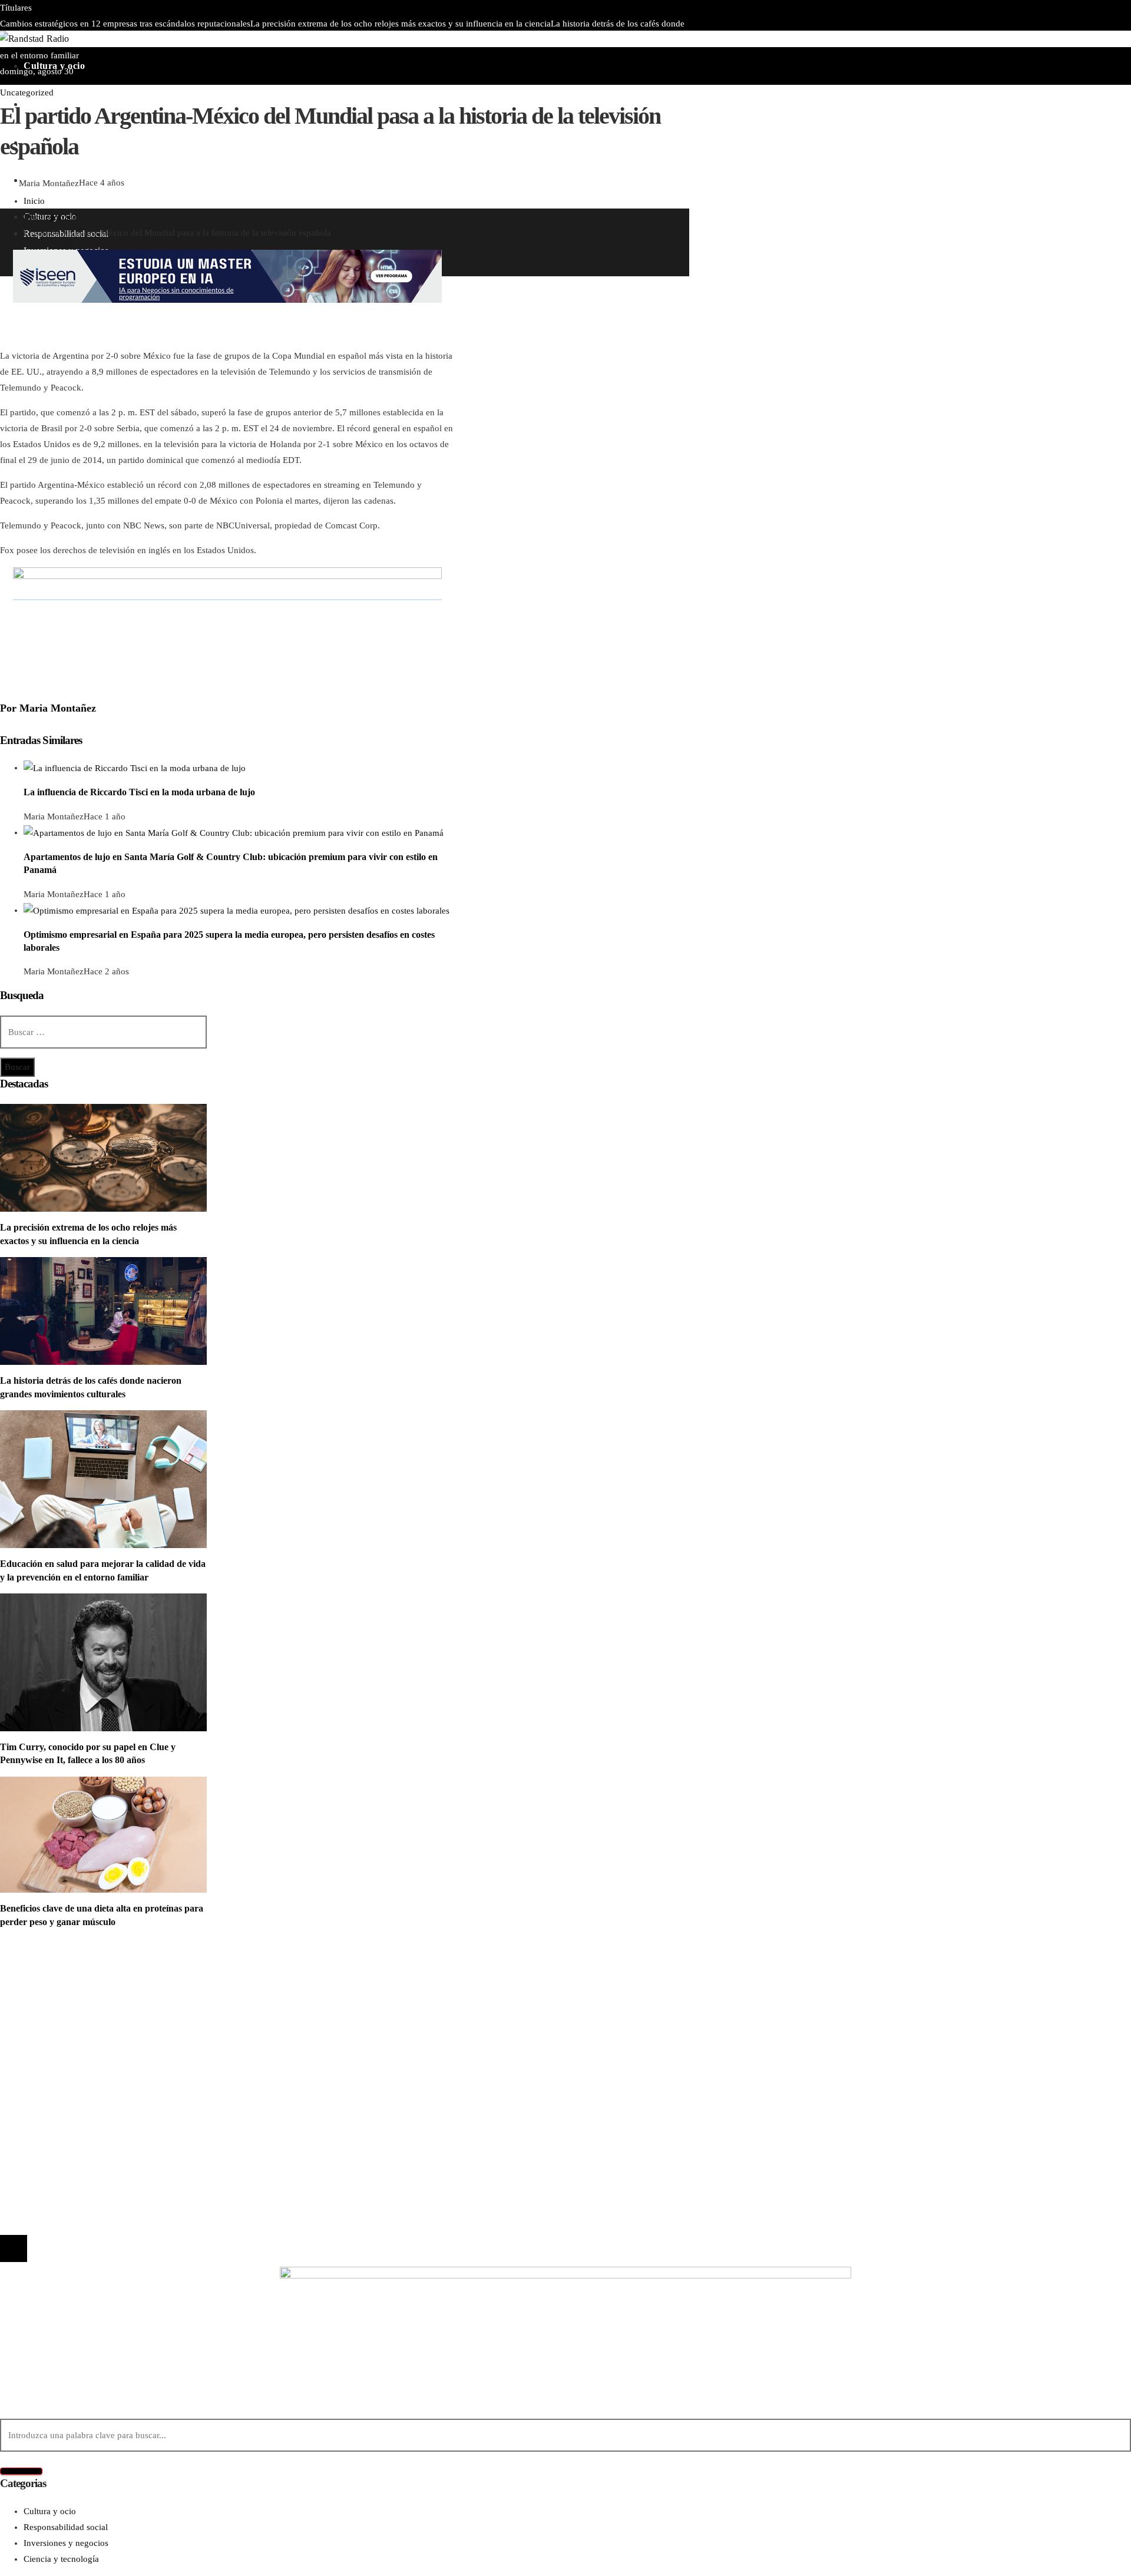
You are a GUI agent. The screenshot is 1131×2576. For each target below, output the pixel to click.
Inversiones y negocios (66, 2005)
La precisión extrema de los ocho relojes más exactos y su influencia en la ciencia (401, 24)
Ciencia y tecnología (61, 1973)
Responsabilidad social (66, 2021)
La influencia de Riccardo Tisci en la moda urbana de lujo (139, 792)
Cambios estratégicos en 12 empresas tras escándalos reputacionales (125, 24)
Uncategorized (27, 92)
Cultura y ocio (50, 1989)
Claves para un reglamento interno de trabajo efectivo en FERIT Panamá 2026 (295, 39)
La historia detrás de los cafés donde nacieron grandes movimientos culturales (178, 2096)
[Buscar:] (103, 1032)
